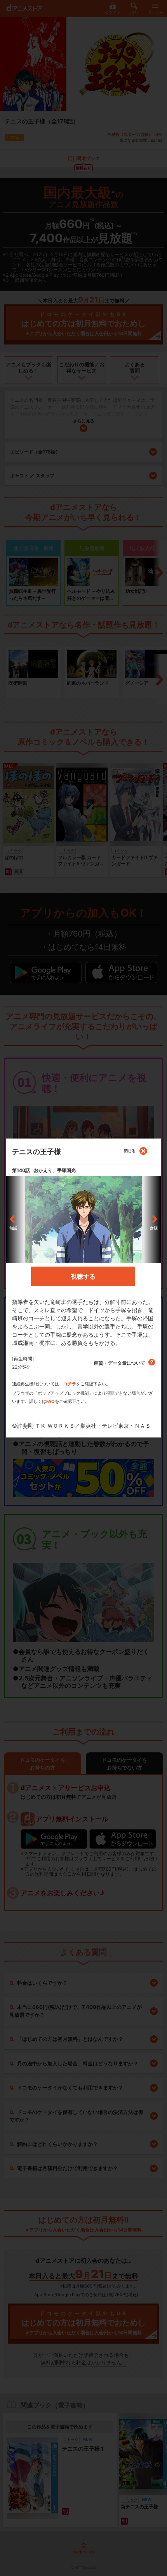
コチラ (70, 1384)
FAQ (50, 1401)
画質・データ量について (120, 1363)
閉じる (130, 1151)
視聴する (83, 1276)
